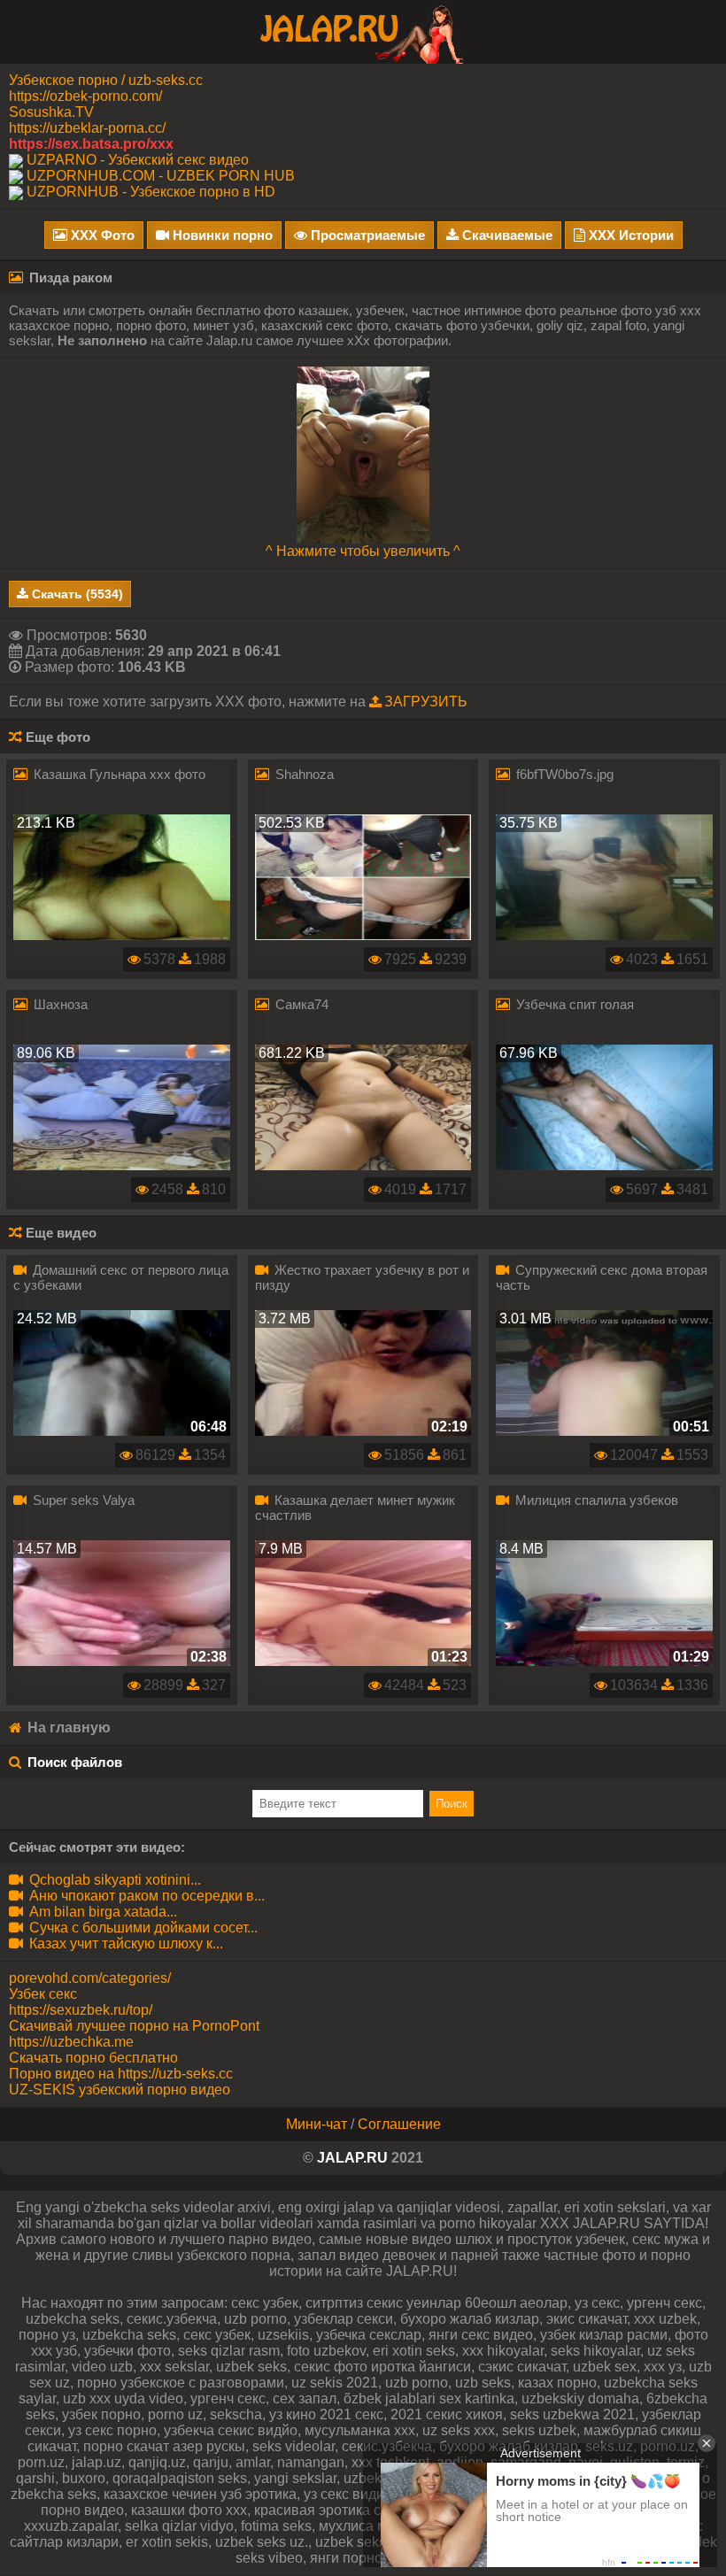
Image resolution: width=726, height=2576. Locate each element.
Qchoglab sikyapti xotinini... (113, 1880)
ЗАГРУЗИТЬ (426, 702)
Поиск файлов (75, 1762)
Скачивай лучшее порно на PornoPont (134, 2026)
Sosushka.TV (51, 112)
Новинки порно (221, 235)
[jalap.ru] (363, 31)
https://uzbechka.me (71, 2042)
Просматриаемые (366, 235)
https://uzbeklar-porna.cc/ (87, 128)
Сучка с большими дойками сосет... (142, 1928)
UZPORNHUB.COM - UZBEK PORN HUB (161, 176)
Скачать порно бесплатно (93, 2058)
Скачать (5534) (76, 594)
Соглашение (399, 2124)
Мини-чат (317, 2124)
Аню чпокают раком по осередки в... (145, 1896)
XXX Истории (629, 235)
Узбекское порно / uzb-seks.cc (106, 80)
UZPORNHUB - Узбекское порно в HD (151, 192)
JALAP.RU (352, 2158)
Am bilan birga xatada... (101, 1912)
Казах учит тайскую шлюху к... (124, 1944)
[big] (363, 454)
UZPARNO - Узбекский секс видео (138, 160)
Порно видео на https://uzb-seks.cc (121, 2074)
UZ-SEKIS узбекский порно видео (120, 2090)
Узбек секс (43, 1994)
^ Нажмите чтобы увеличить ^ (363, 551)
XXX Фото (101, 235)
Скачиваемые (506, 235)
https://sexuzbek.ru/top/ (81, 2010)
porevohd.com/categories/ (90, 1978)
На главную (67, 1728)
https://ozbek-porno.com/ (85, 96)
